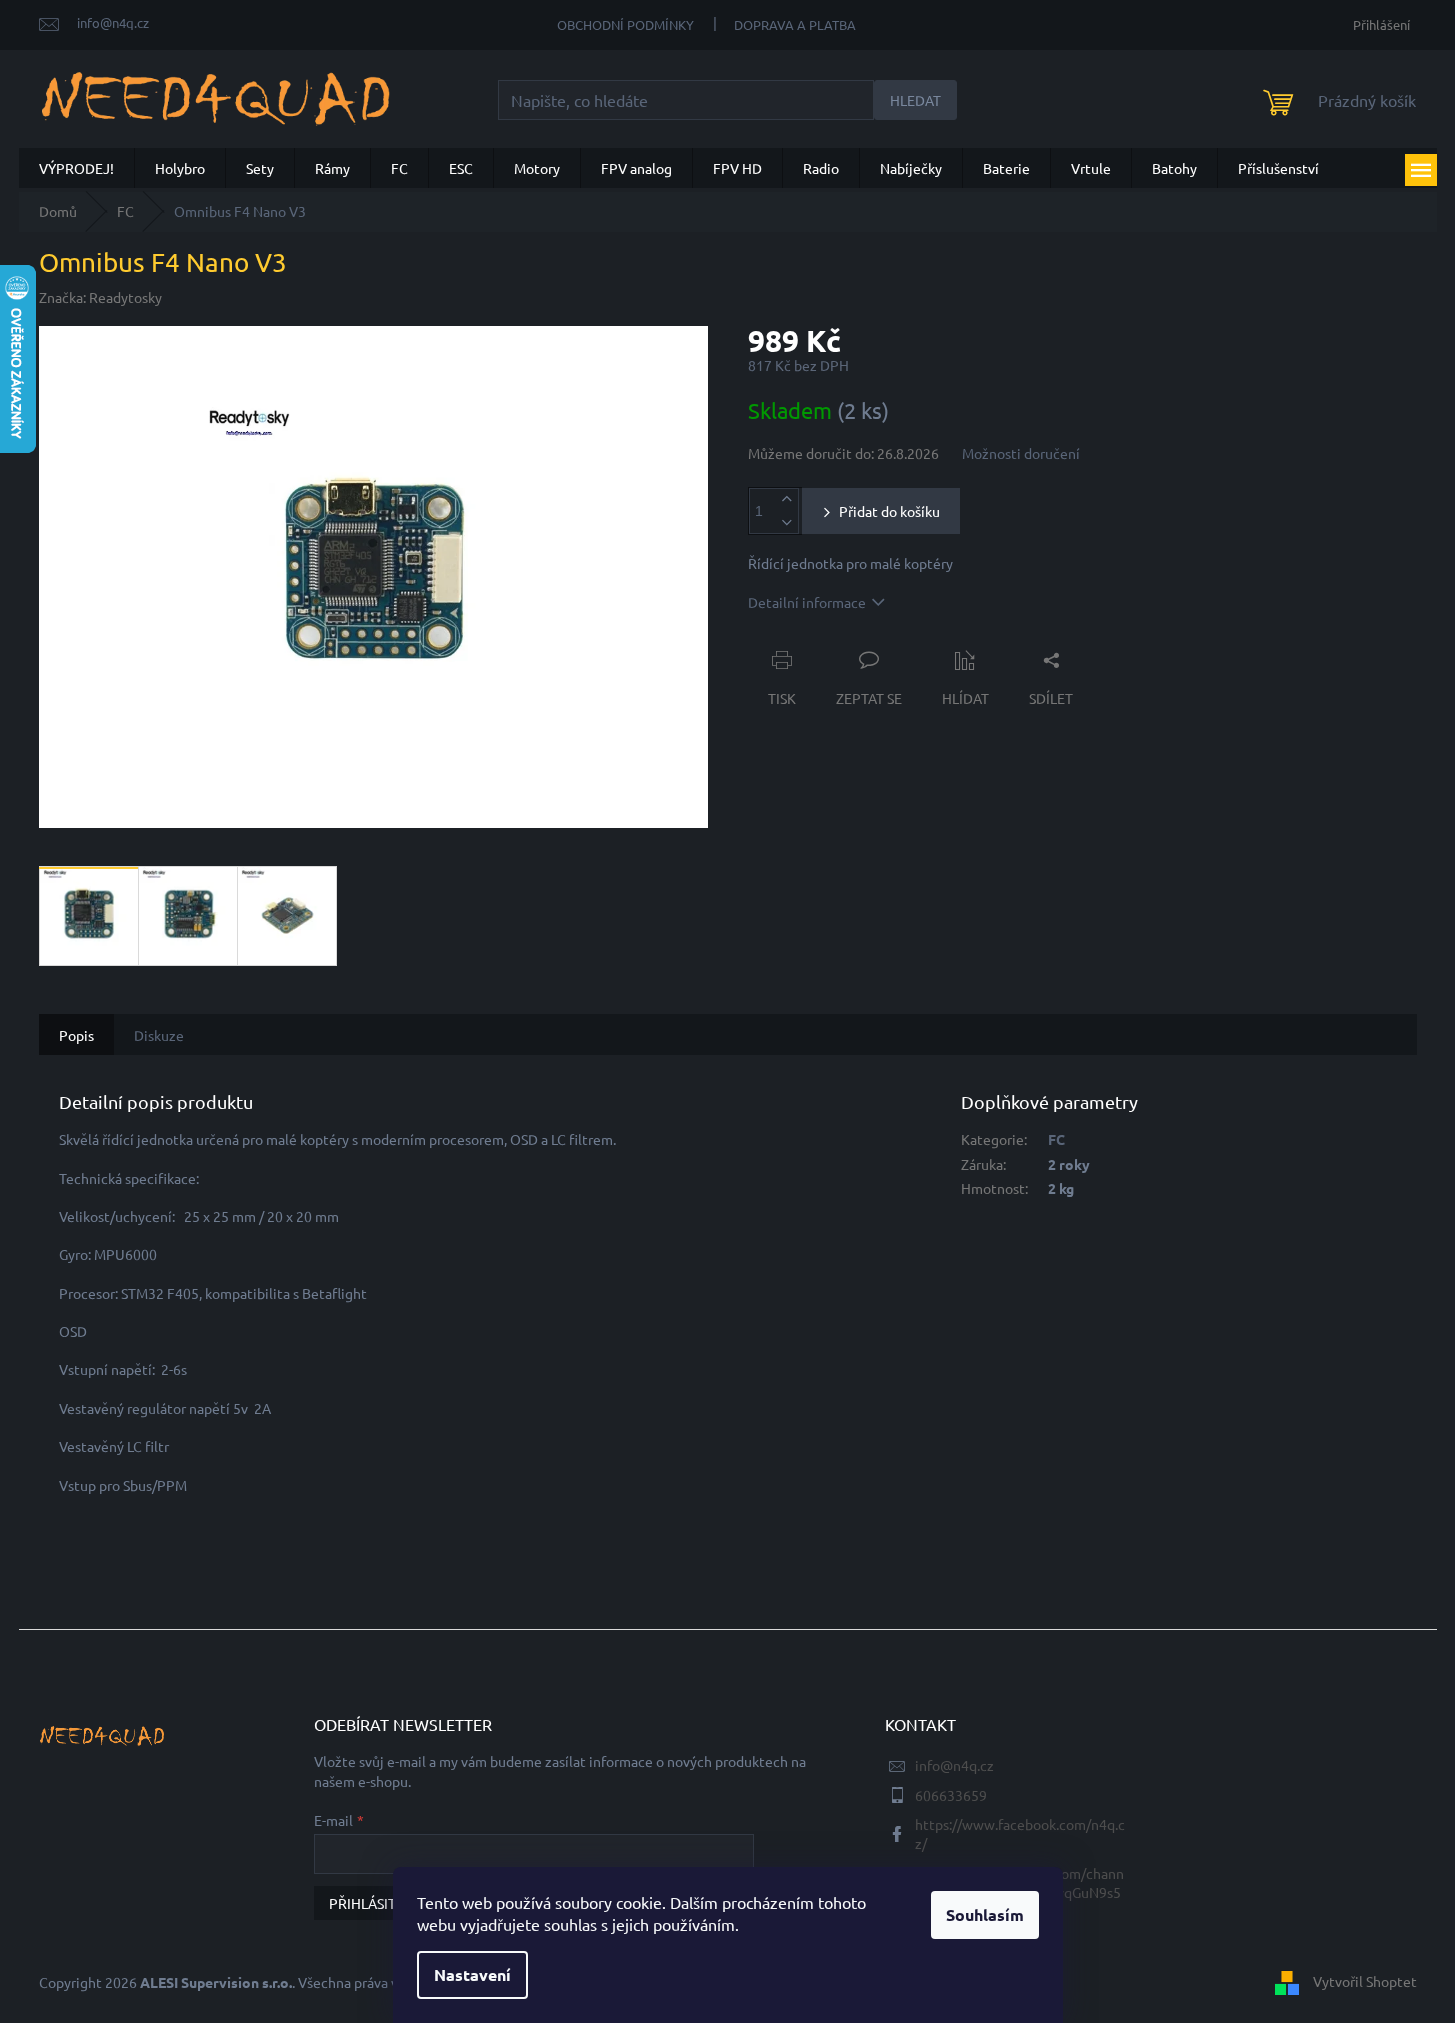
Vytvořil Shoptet (1365, 1980)
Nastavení (472, 1974)
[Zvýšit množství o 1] (787, 499)
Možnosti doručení (1021, 453)
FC (1056, 1139)
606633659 (951, 1795)
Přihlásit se (371, 1903)
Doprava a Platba (795, 24)
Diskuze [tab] (159, 1035)
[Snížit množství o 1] (787, 522)
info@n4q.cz (954, 1765)
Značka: (100, 297)
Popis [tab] (76, 1035)
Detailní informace (807, 602)
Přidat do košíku (889, 511)
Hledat (915, 100)
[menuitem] (76, 168)
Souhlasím (985, 1914)
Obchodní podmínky (625, 24)
